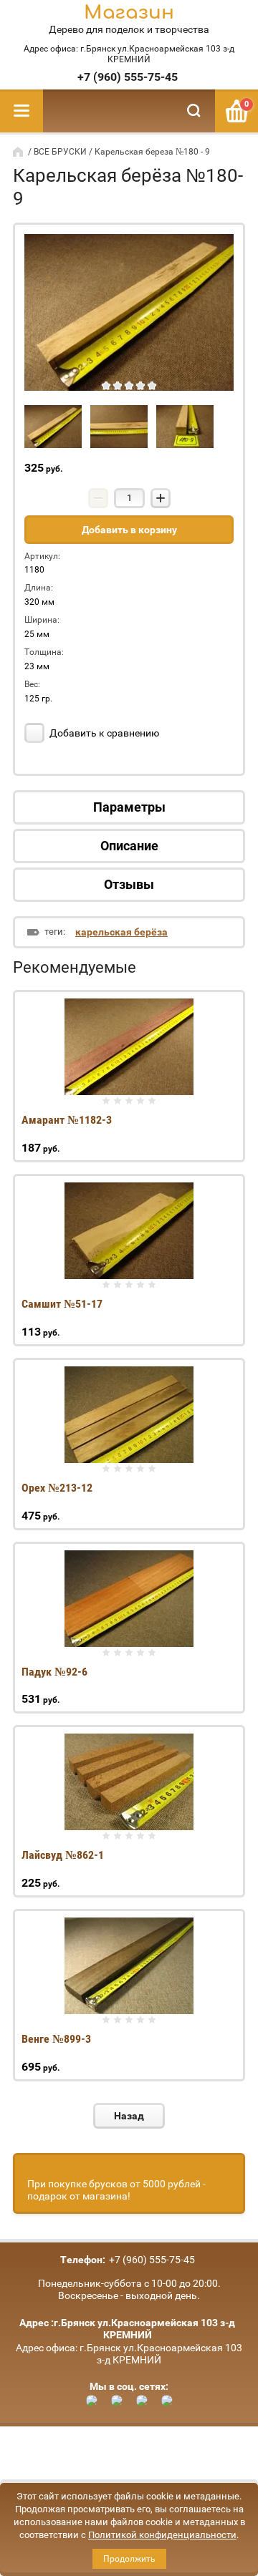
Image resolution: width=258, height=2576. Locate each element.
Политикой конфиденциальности (162, 2535)
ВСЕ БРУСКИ (60, 152)
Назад (129, 2116)
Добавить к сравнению (103, 733)
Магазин (129, 13)
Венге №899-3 (56, 2039)
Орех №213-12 (57, 1488)
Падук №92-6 (54, 1672)
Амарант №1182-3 (67, 1120)
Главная (19, 152)
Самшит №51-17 (62, 1304)
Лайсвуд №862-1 (63, 1855)
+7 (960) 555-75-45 (128, 77)
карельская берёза (121, 932)
